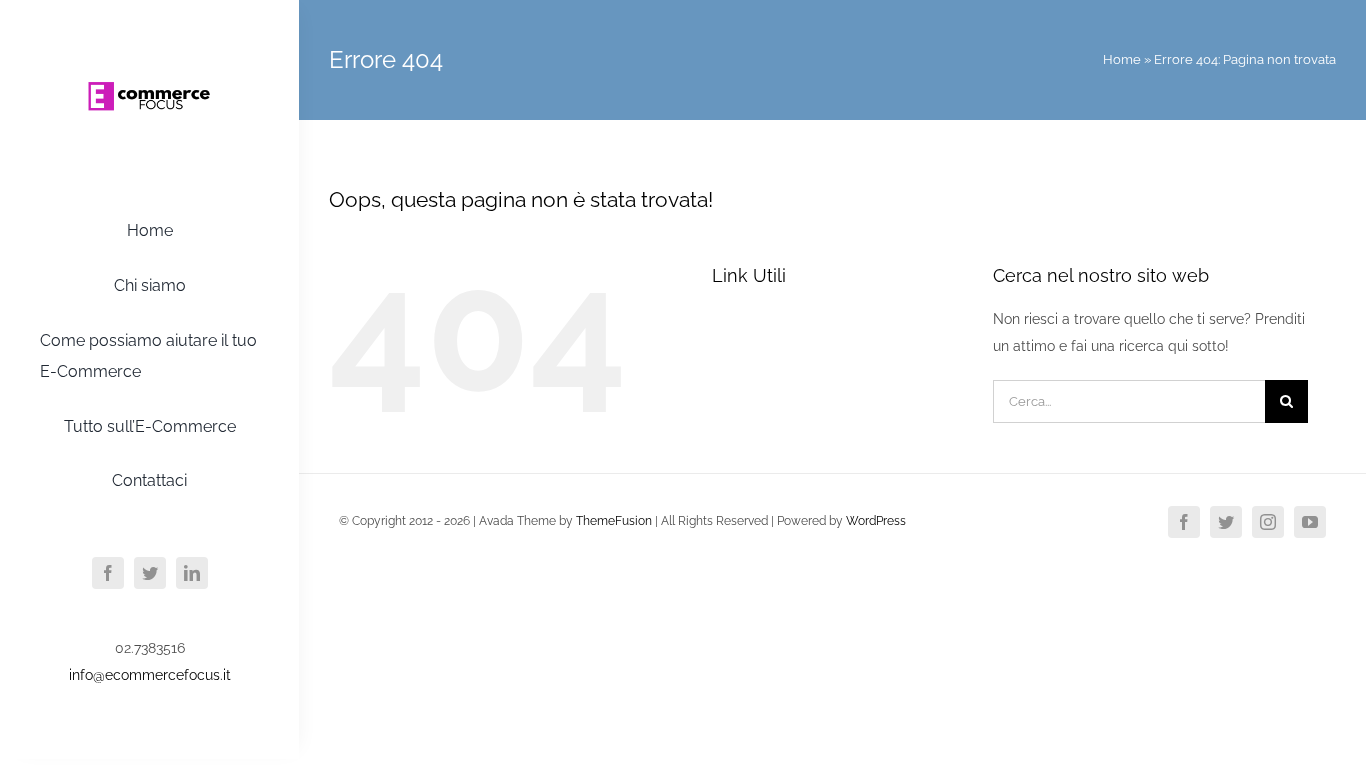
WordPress (876, 521)
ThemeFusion (614, 521)
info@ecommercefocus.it (150, 675)
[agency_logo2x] (150, 43)
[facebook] (108, 573)
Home (1122, 59)
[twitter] (150, 573)
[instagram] (1268, 522)
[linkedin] (192, 573)
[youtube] (1310, 522)
